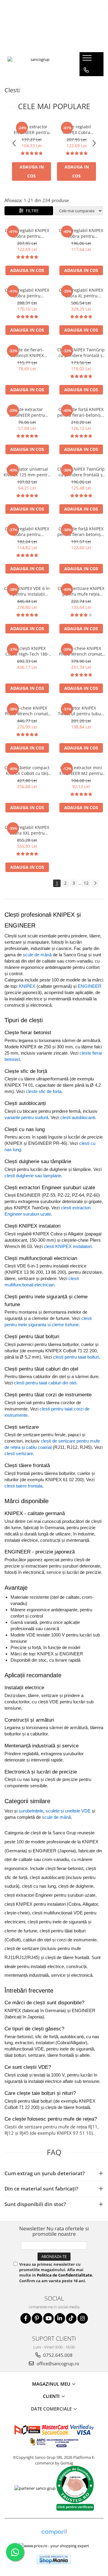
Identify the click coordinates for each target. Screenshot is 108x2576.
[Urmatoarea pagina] (95, 883)
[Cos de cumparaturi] (86, 82)
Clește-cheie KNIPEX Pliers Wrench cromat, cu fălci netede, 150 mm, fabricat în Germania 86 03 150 (81, 651)
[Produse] (88, 60)
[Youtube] (48, 2318)
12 (86, 883)
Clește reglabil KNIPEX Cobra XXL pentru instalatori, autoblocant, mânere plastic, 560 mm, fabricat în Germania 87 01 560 (27, 830)
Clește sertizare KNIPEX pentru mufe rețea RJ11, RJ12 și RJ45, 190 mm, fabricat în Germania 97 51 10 (81, 591)
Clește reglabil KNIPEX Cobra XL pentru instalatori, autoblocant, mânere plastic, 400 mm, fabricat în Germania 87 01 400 (81, 293)
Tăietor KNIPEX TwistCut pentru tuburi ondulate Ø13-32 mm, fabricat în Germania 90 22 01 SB (81, 711)
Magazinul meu (52, 2384)
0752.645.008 (57, 2355)
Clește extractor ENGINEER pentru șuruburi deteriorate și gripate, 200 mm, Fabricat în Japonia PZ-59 (32, 130)
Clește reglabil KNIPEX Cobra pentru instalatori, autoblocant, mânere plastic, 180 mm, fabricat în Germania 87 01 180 (81, 233)
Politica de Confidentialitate (64, 2275)
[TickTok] (71, 2318)
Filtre (31, 211)
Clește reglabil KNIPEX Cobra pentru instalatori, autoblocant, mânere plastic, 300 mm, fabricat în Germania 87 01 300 (27, 293)
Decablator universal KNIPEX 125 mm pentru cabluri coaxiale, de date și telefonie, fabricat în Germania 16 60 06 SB (27, 472)
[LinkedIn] (60, 2318)
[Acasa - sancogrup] (37, 64)
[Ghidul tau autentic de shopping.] (54, 2532)
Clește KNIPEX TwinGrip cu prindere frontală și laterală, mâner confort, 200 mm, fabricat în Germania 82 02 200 (81, 472)
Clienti (52, 2396)
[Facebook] (26, 2318)
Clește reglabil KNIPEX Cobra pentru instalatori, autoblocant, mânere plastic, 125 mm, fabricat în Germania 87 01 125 (27, 532)
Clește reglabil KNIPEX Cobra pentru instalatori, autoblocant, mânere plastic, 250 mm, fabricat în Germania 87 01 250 (77, 130)
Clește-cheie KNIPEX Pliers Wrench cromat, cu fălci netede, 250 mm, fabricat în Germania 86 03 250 (27, 711)
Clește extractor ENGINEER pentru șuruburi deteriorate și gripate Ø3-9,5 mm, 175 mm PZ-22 (27, 412)
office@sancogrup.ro (57, 2363)
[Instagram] (83, 2318)
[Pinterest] (37, 2318)
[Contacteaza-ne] (86, 70)
